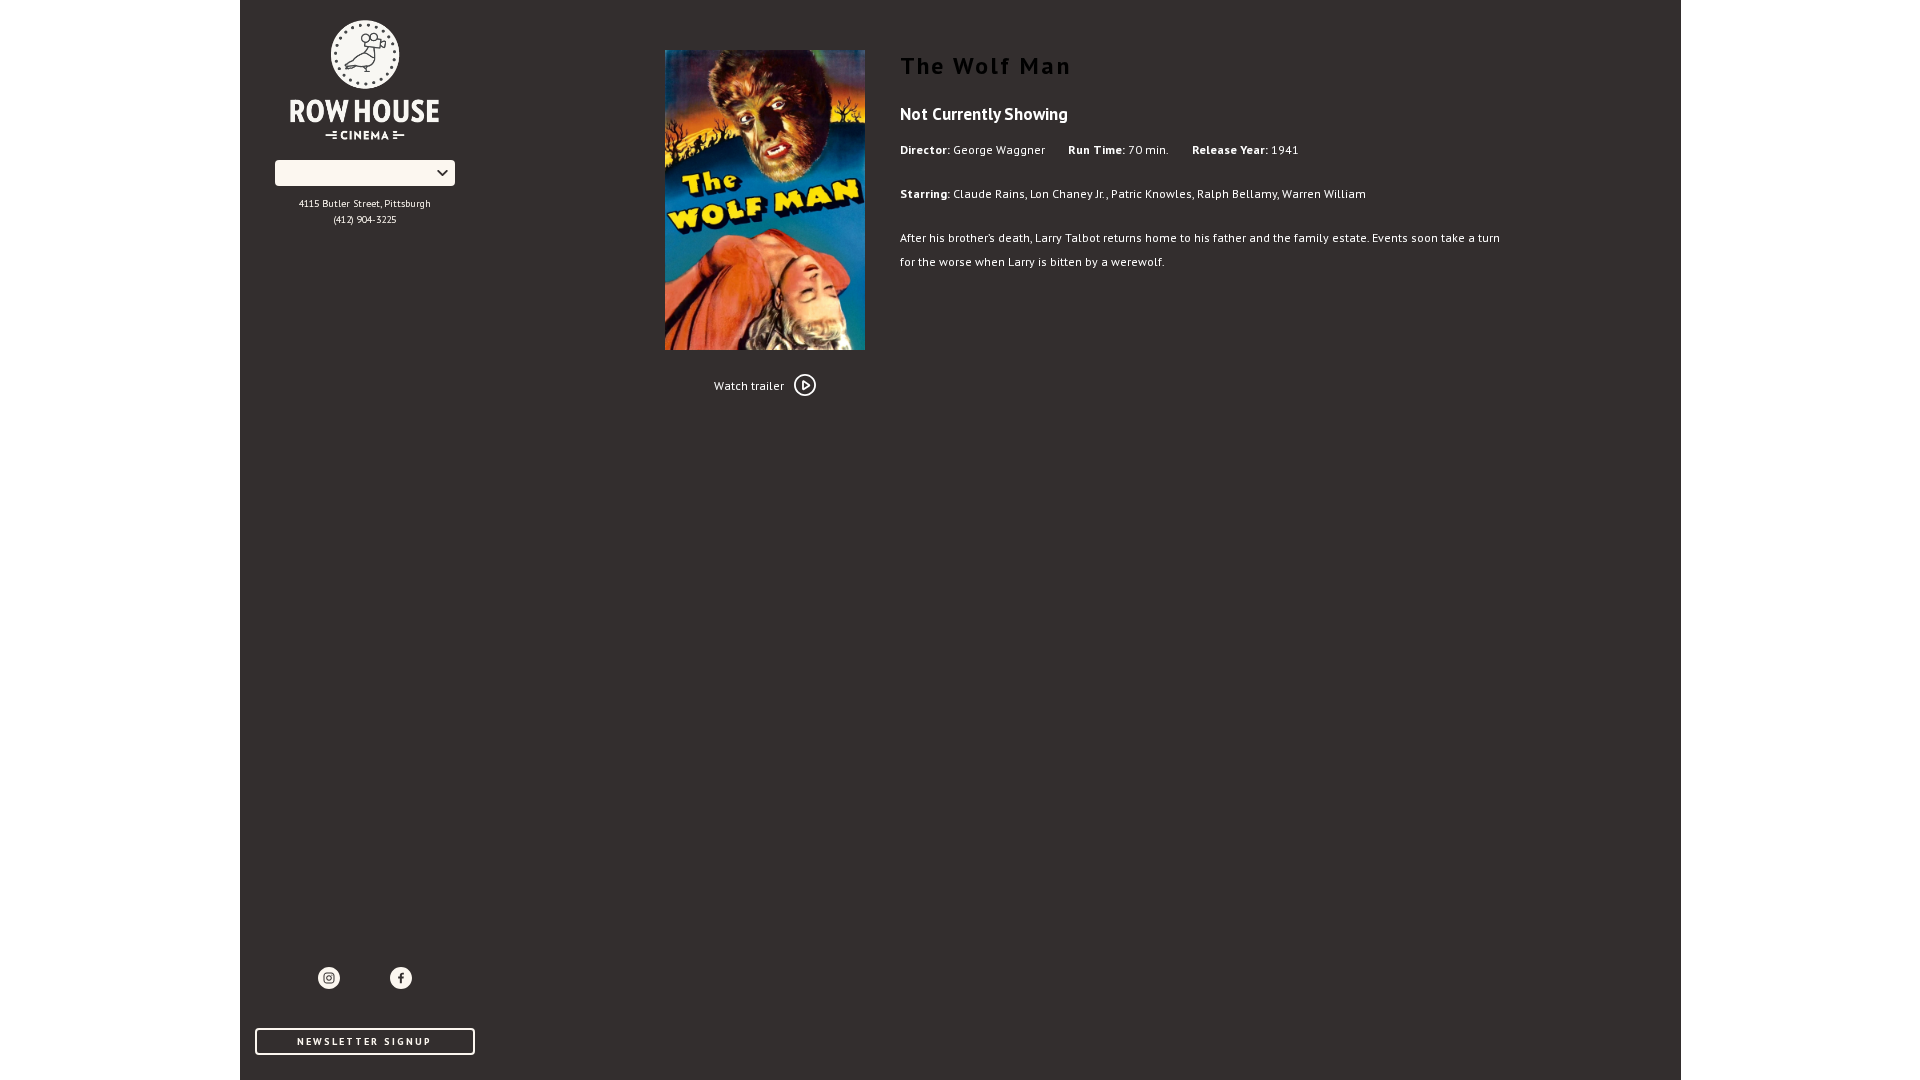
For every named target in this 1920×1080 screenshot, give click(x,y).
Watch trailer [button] (749, 385)
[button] (365, 173)
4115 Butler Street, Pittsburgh (365, 203)
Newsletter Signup (364, 1041)
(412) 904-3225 (365, 219)
